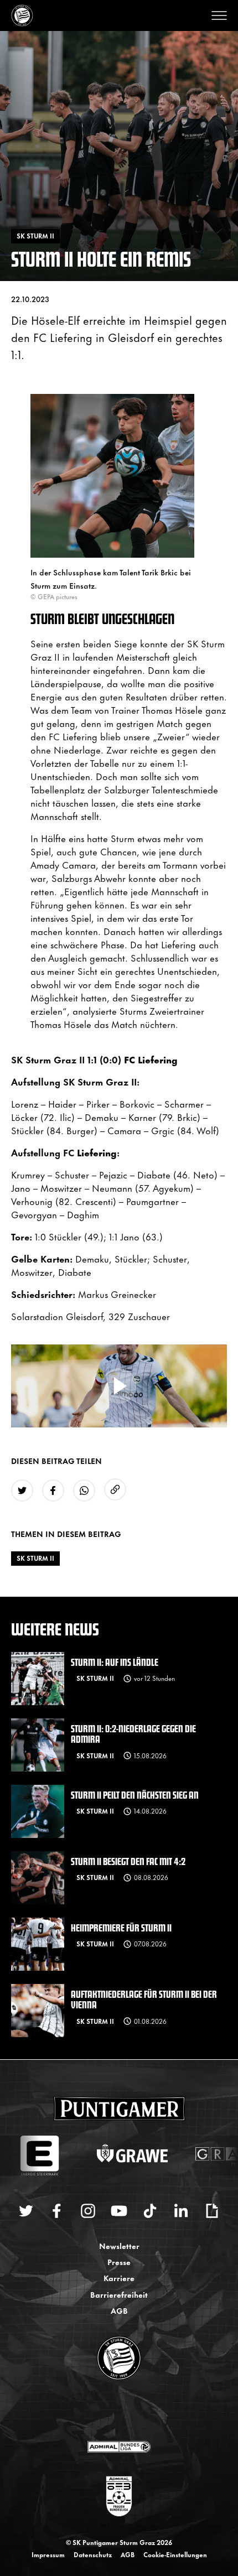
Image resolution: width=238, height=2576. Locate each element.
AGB (119, 2310)
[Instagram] (88, 2211)
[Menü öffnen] (219, 15)
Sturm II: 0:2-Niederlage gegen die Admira (133, 1733)
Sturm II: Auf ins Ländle (115, 1662)
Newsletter (119, 2245)
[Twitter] (26, 2211)
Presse (119, 2261)
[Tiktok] (150, 2211)
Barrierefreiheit (119, 2294)
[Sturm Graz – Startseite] (22, 15)
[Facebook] (57, 2211)
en (131, 2411)
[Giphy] (212, 2211)
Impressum (48, 2554)
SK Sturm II (35, 1558)
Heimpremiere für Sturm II (121, 1927)
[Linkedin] (181, 2211)
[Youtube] (119, 2211)
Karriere (119, 2278)
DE (108, 2411)
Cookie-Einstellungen (175, 2554)
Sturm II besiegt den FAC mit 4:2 (128, 1861)
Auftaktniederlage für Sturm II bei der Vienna (144, 1999)
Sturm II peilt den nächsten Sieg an (135, 1795)
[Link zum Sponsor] (119, 2447)
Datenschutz (93, 2554)
